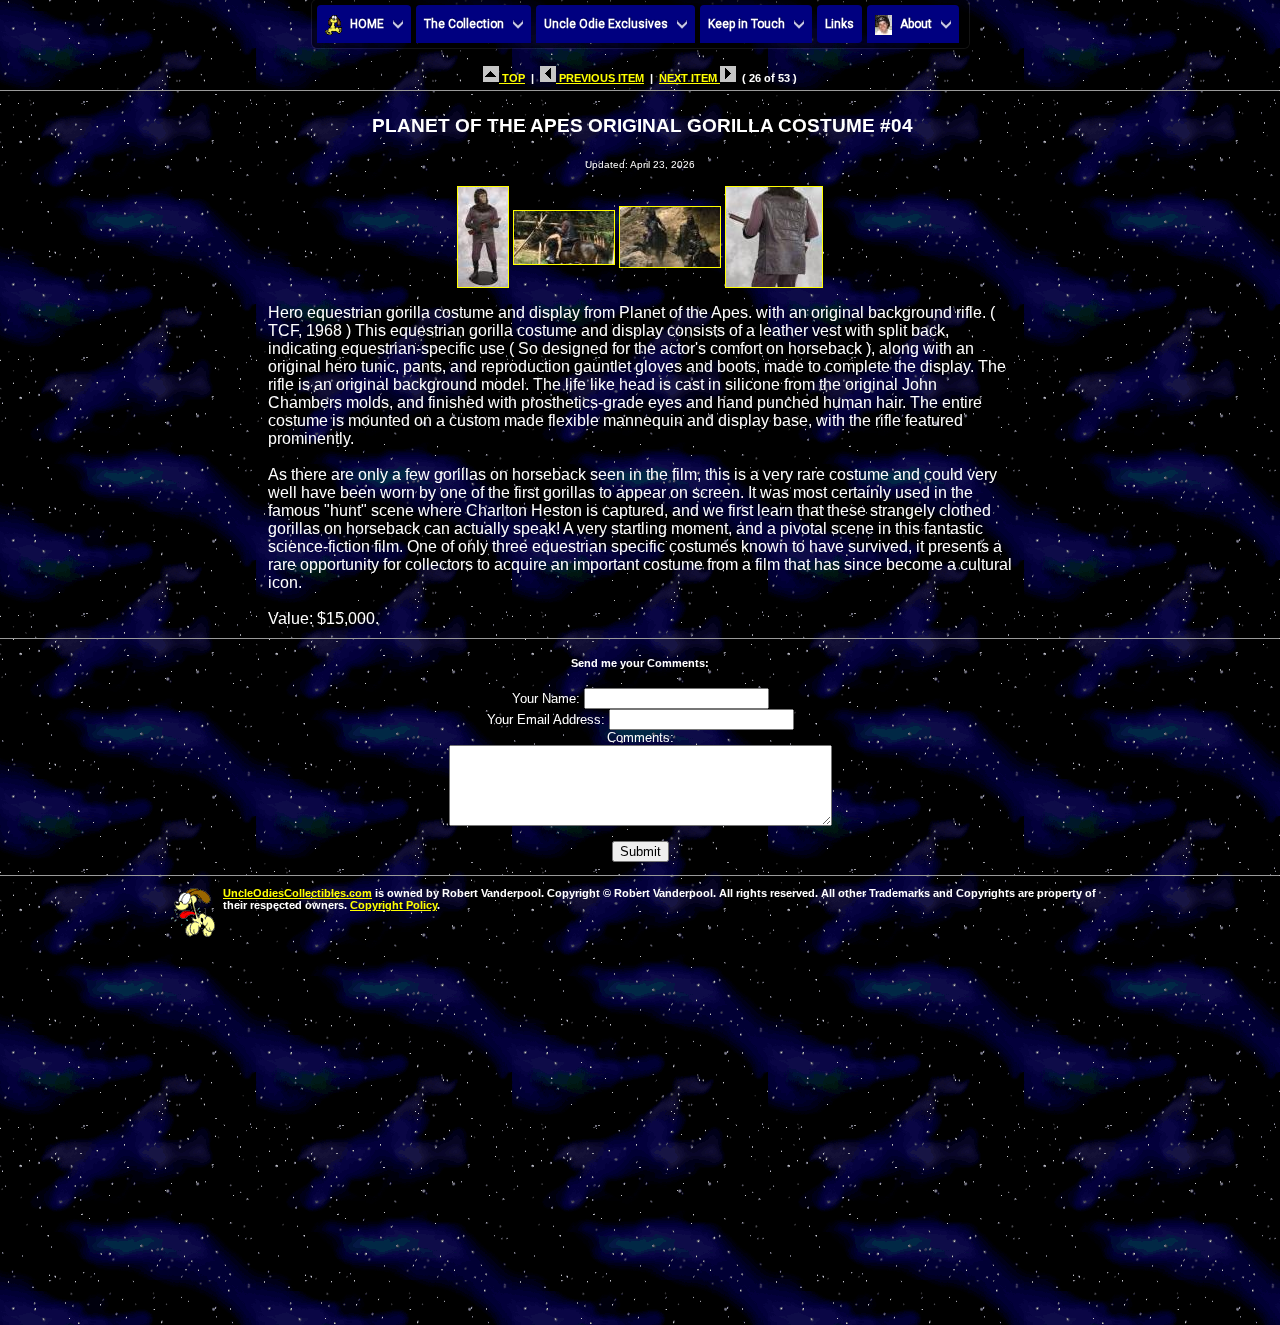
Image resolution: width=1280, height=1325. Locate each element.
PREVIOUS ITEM (600, 78)
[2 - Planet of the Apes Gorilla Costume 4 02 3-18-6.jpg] (564, 231)
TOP (512, 78)
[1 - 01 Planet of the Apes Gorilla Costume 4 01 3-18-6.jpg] (483, 231)
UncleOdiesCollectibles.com (297, 893)
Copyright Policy (393, 905)
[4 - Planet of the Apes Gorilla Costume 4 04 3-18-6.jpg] (774, 231)
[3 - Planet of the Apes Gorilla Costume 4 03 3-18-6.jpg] (670, 231)
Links (839, 24)
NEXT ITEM (689, 78)
